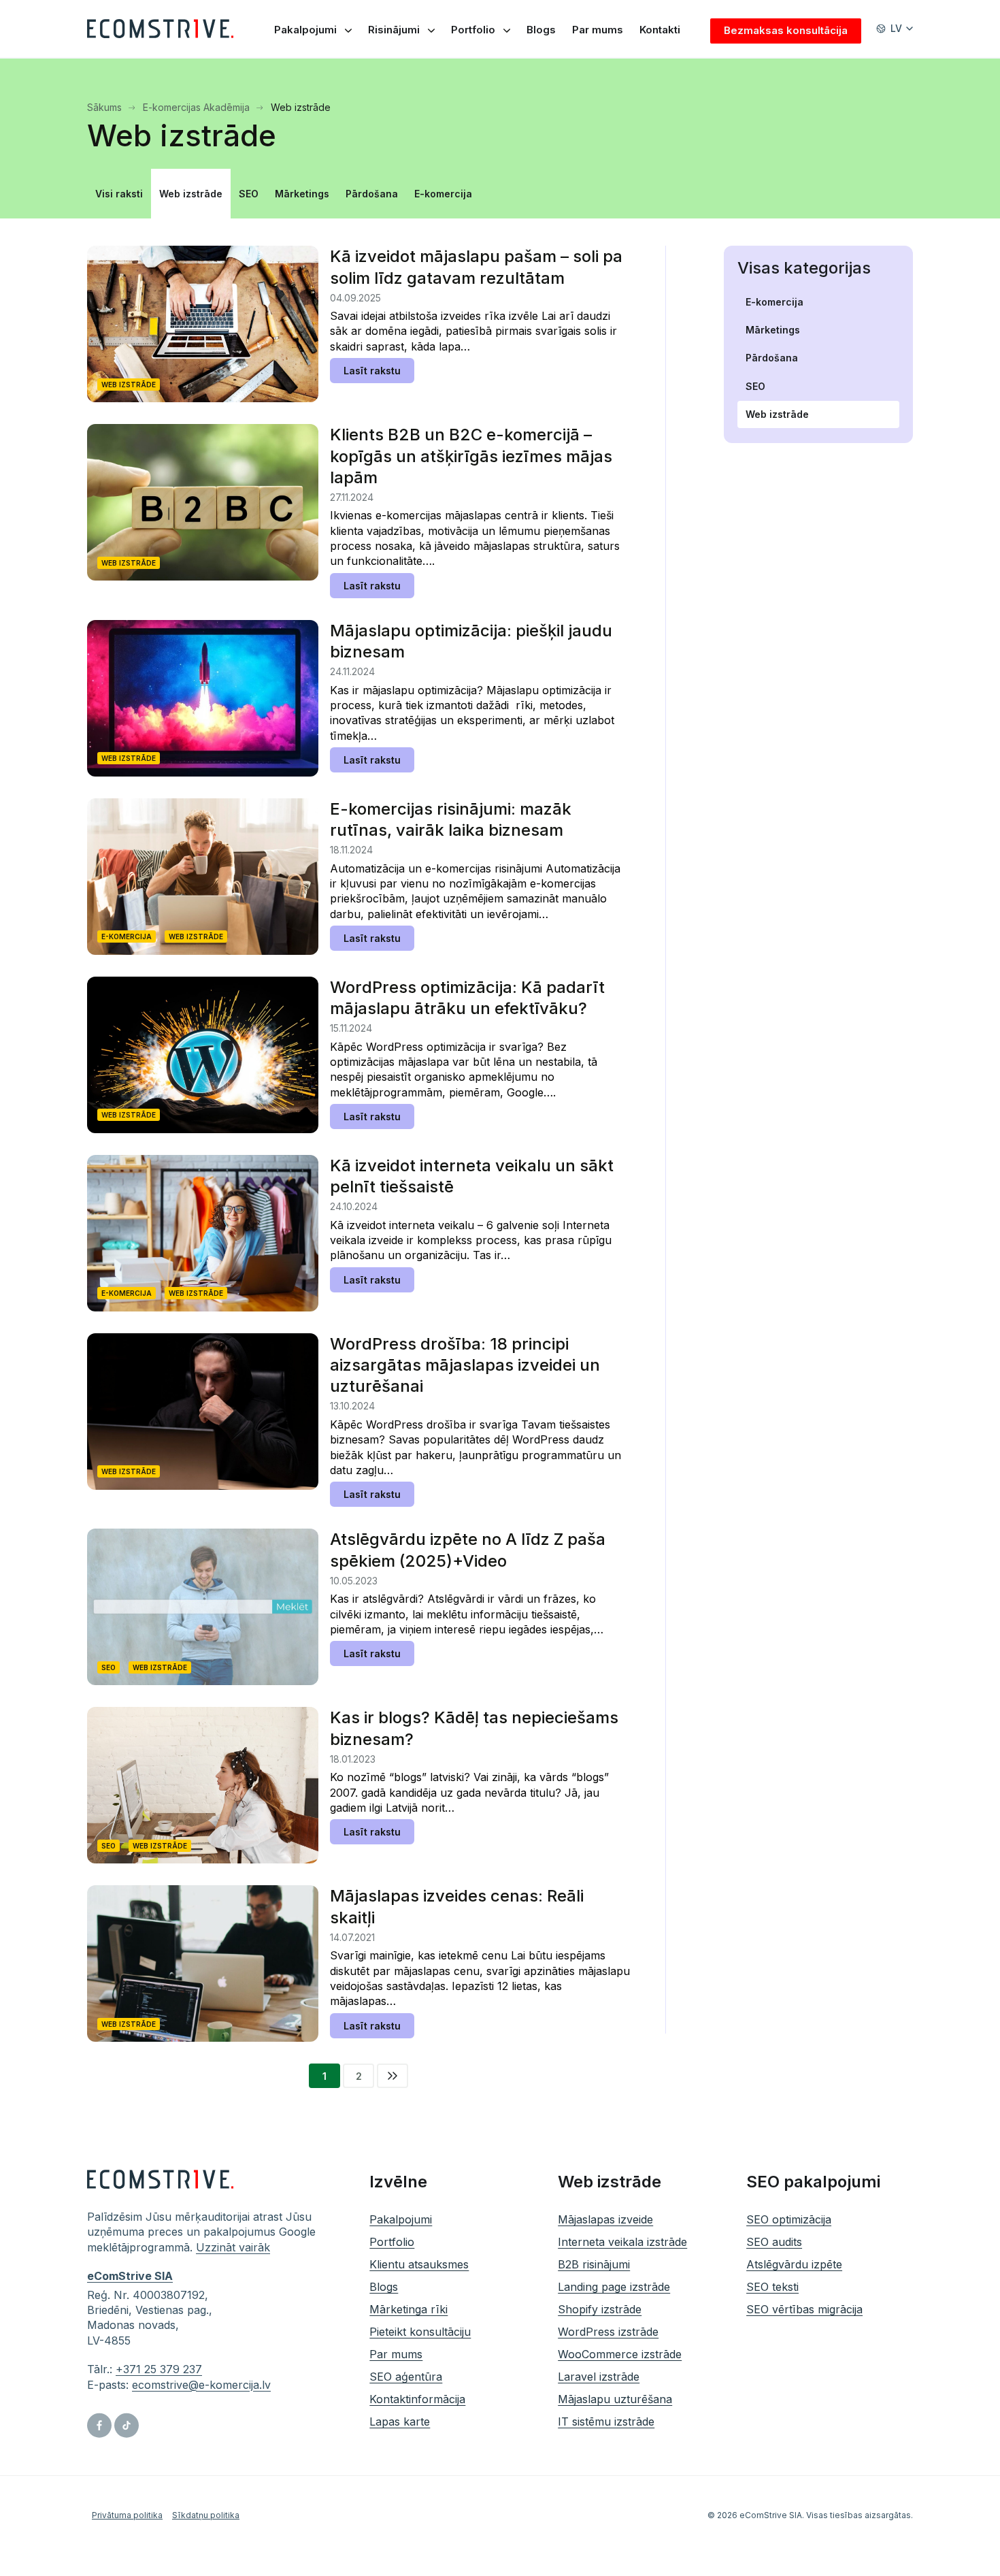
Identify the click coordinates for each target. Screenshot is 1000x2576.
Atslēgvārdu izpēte (794, 2264)
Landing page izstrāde (614, 2287)
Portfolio (473, 30)
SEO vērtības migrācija (804, 2309)
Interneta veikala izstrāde (622, 2242)
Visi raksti (119, 194)
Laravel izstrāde (599, 2377)
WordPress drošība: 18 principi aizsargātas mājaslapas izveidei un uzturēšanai (465, 1365)
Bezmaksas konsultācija (786, 30)
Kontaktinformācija (417, 2399)
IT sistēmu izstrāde (606, 2422)
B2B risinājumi (594, 2264)
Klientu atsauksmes (419, 2264)
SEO (249, 194)
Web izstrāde (191, 194)
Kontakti (660, 30)
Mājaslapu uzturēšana (615, 2399)
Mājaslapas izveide (605, 2219)
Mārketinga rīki (409, 2309)
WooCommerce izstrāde (620, 2354)
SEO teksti (772, 2287)
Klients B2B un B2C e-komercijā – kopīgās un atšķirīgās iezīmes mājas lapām (471, 456)
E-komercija (443, 194)
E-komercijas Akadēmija (198, 107)
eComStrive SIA (130, 2277)
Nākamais (393, 2076)
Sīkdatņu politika (206, 2515)
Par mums (598, 30)
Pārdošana (372, 194)
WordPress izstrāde (608, 2332)
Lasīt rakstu (372, 371)
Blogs (541, 30)
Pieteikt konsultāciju (420, 2332)
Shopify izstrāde (600, 2309)
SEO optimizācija (789, 2219)
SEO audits (774, 2242)
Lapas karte (400, 2422)
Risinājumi (394, 30)
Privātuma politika (127, 2515)
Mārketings (302, 194)
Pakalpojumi (305, 30)
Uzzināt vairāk (233, 2247)
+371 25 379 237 (159, 2370)
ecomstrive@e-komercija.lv (201, 2385)
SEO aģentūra (406, 2377)
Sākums (106, 107)
